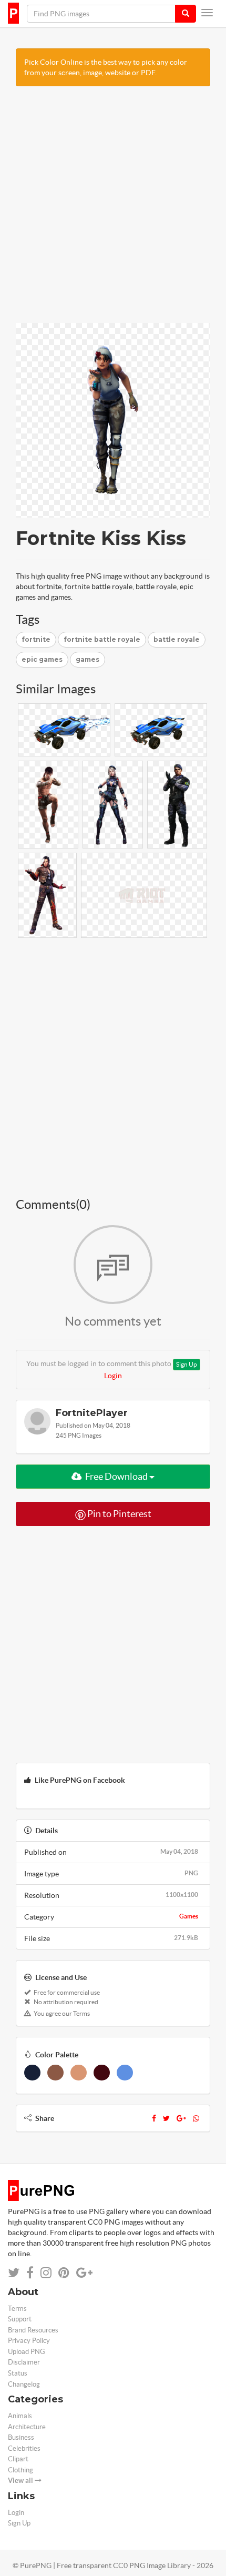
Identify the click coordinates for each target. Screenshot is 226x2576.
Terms (17, 2309)
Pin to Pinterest (119, 1514)
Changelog (24, 2384)
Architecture (27, 2427)
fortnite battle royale (102, 639)
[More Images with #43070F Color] (102, 2073)
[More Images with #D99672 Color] (79, 2073)
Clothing (20, 2470)
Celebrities (24, 2448)
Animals (20, 2416)
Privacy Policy (29, 2341)
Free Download (116, 1476)
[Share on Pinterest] (64, 2273)
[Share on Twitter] (14, 2273)
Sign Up (187, 1364)
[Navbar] (207, 13)
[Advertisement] (113, 210)
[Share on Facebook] (30, 2273)
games (88, 659)
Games (189, 1916)
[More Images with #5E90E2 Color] (125, 2073)
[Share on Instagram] (46, 2273)
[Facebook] (154, 2118)
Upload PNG (27, 2352)
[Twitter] (166, 2118)
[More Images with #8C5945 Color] (55, 2073)
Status (18, 2373)
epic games (42, 659)
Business (21, 2437)
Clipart (18, 2459)
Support (20, 2319)
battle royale (177, 639)
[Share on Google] (84, 2273)
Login (113, 1376)
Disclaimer (24, 2362)
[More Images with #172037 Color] (32, 2073)
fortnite (36, 639)
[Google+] (181, 2118)
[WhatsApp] (196, 2118)
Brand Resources (33, 2330)
